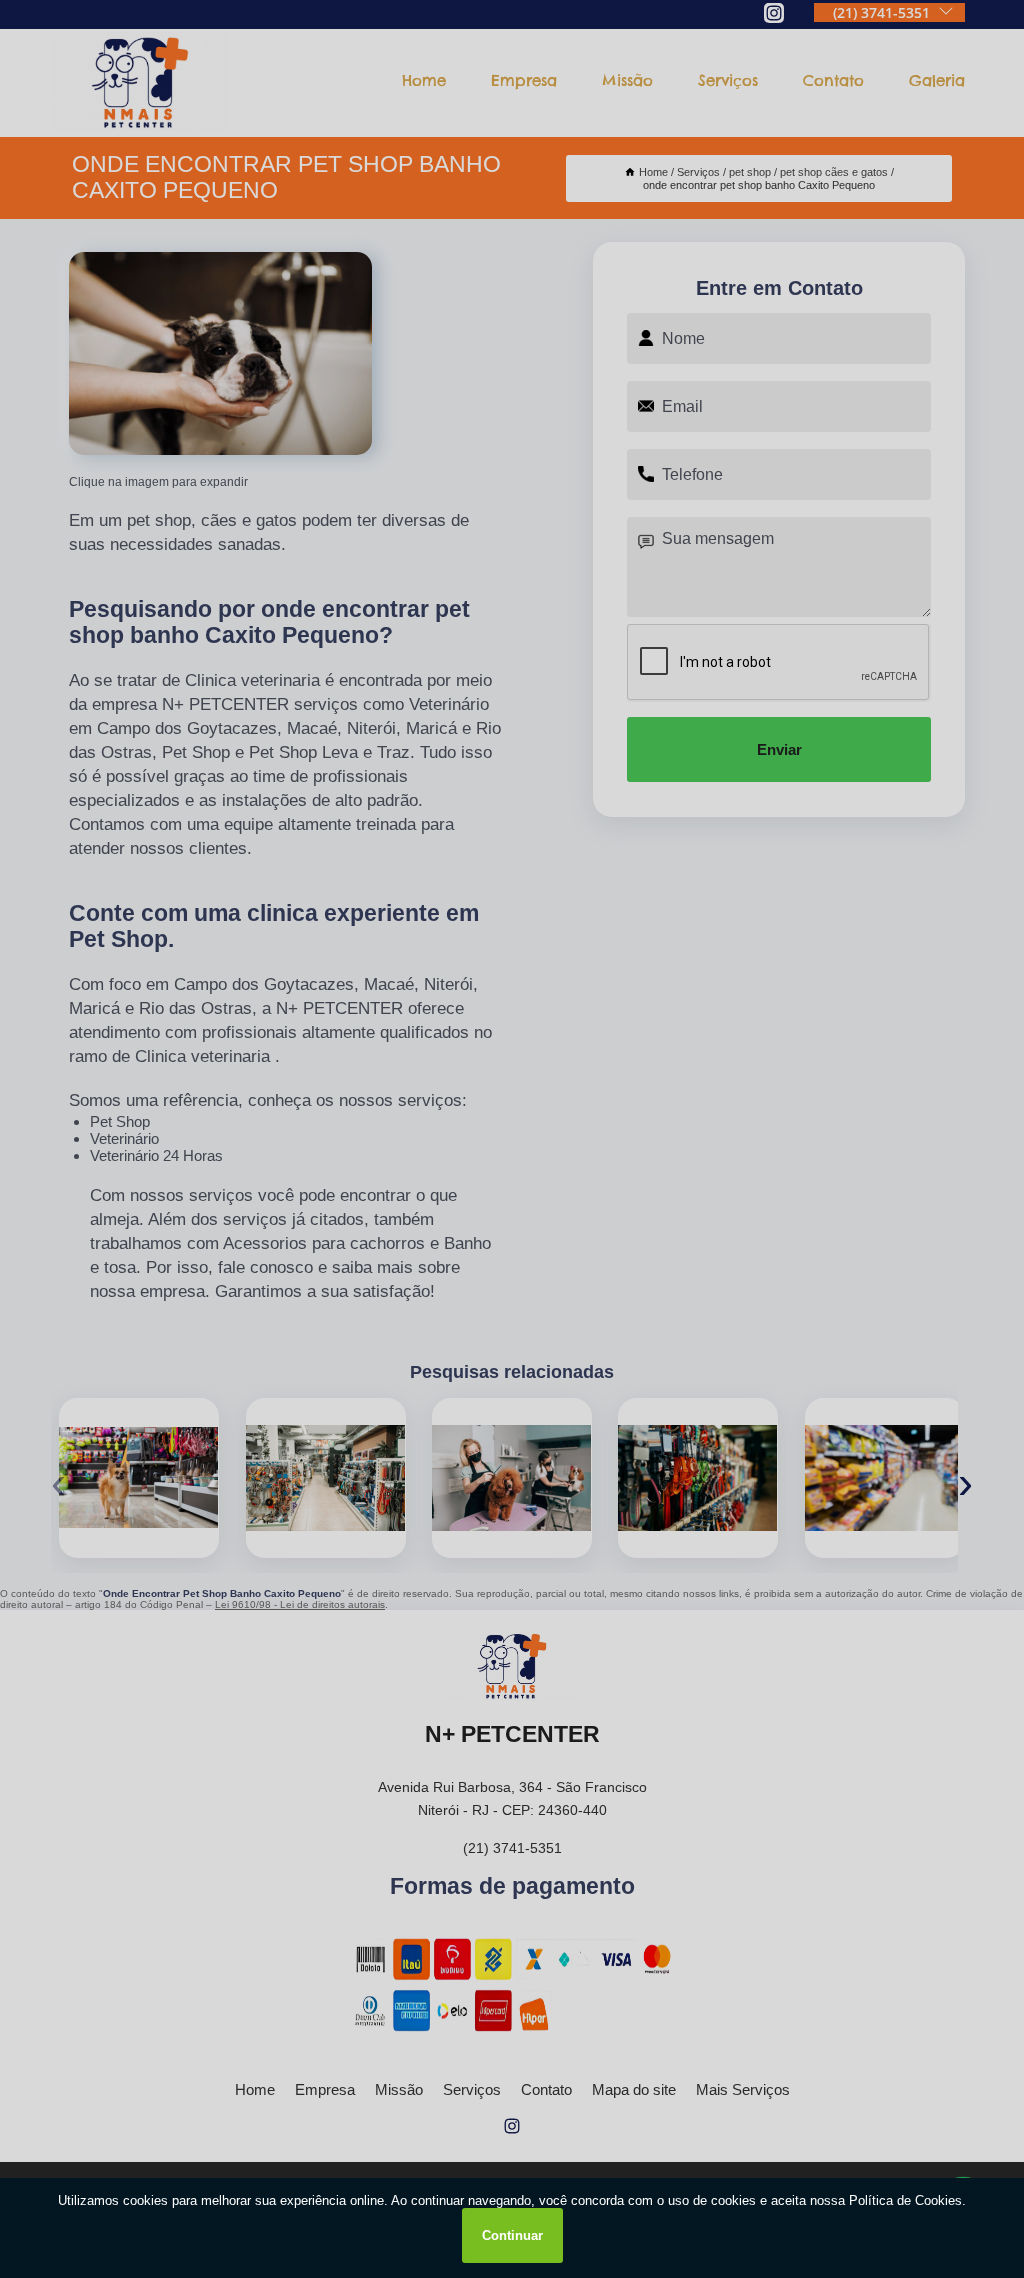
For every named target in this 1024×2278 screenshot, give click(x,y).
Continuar (512, 2235)
